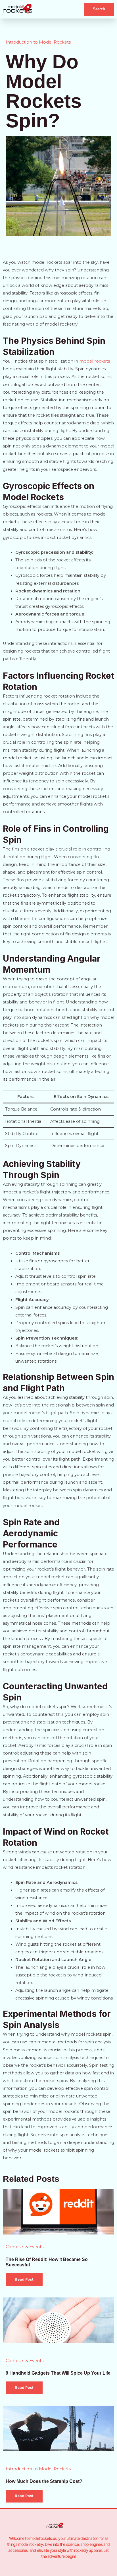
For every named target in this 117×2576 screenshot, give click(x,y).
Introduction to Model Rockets (38, 42)
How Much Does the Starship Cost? (44, 2481)
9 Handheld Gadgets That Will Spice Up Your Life (58, 2373)
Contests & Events (25, 2247)
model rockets (95, 361)
